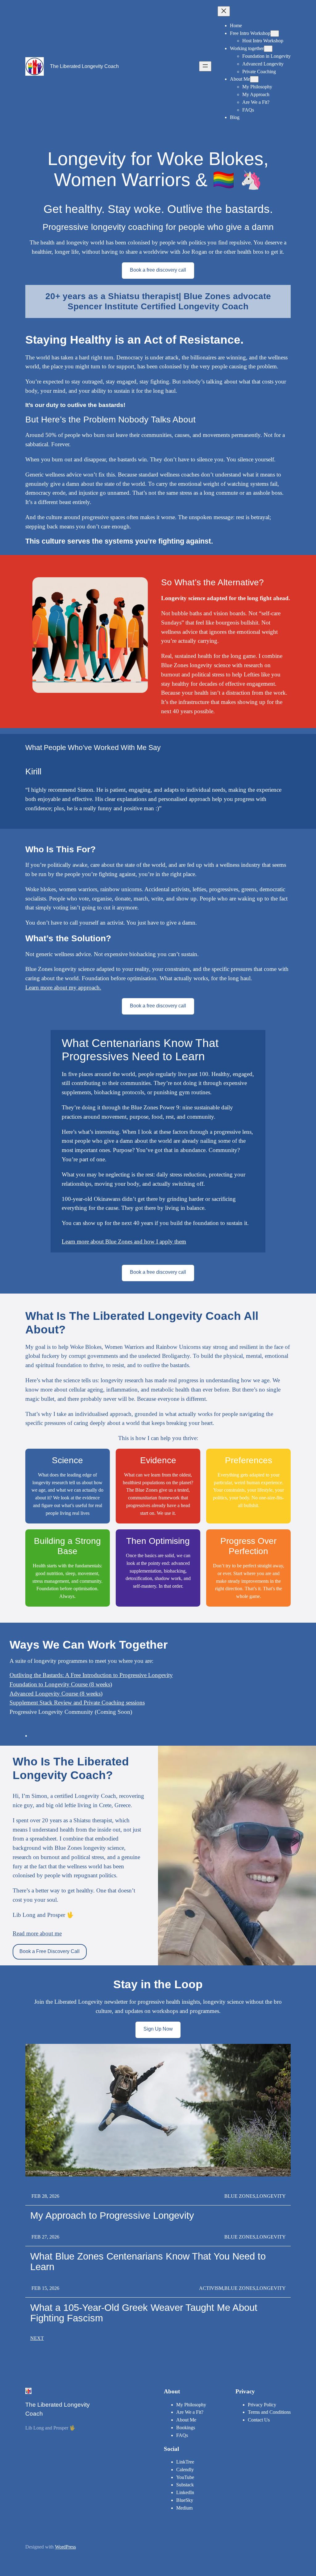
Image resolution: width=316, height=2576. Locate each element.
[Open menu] (205, 66)
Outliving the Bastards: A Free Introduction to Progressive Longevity (91, 1675)
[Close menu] (224, 11)
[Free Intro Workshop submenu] (275, 34)
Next (37, 2338)
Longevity (271, 2196)
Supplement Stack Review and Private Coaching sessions (77, 1703)
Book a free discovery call (158, 270)
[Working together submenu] (268, 49)
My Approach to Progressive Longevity (112, 2216)
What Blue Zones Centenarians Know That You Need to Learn (148, 2262)
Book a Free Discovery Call (50, 1951)
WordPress (65, 2547)
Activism (211, 2288)
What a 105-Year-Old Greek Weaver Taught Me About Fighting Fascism (144, 2313)
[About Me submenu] (254, 79)
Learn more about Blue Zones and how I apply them (124, 1241)
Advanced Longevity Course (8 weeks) (56, 1694)
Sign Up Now (158, 2029)
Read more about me (37, 1933)
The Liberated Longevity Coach (84, 66)
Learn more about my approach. (63, 987)
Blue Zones (240, 2196)
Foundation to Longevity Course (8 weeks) (61, 1684)
